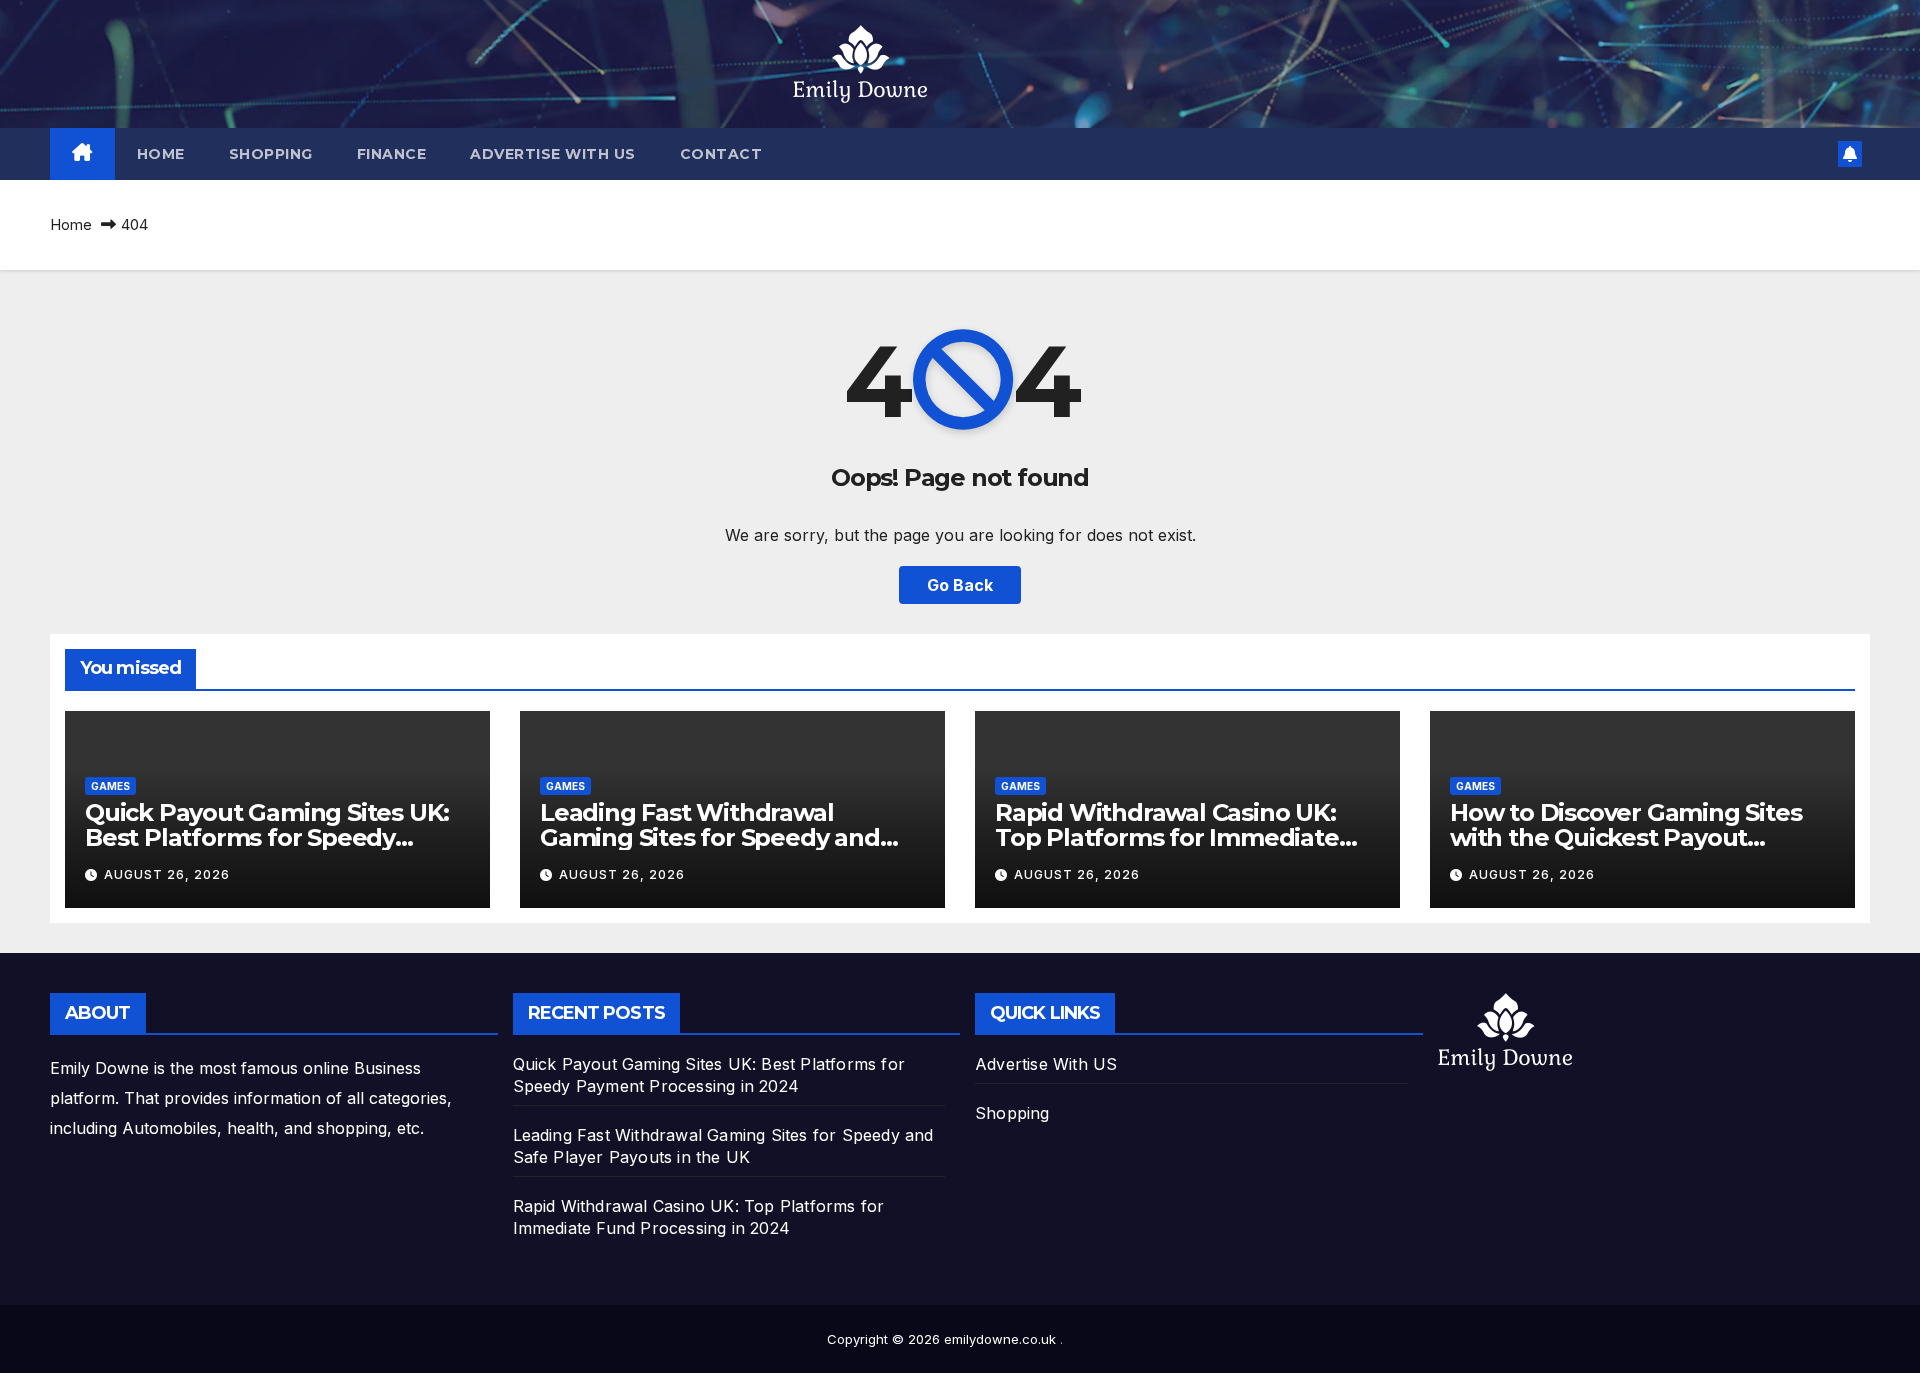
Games (110, 786)
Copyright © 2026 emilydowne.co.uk (943, 1339)
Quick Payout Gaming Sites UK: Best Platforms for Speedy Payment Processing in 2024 (267, 837)
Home (161, 154)
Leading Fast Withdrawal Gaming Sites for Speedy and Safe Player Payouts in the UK (714, 837)
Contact (721, 154)
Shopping (271, 154)
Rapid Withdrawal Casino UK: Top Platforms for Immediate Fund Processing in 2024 (1167, 837)
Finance (392, 154)
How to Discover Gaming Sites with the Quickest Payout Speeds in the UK (1625, 837)
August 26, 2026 (167, 874)
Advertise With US (553, 154)
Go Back (960, 585)
